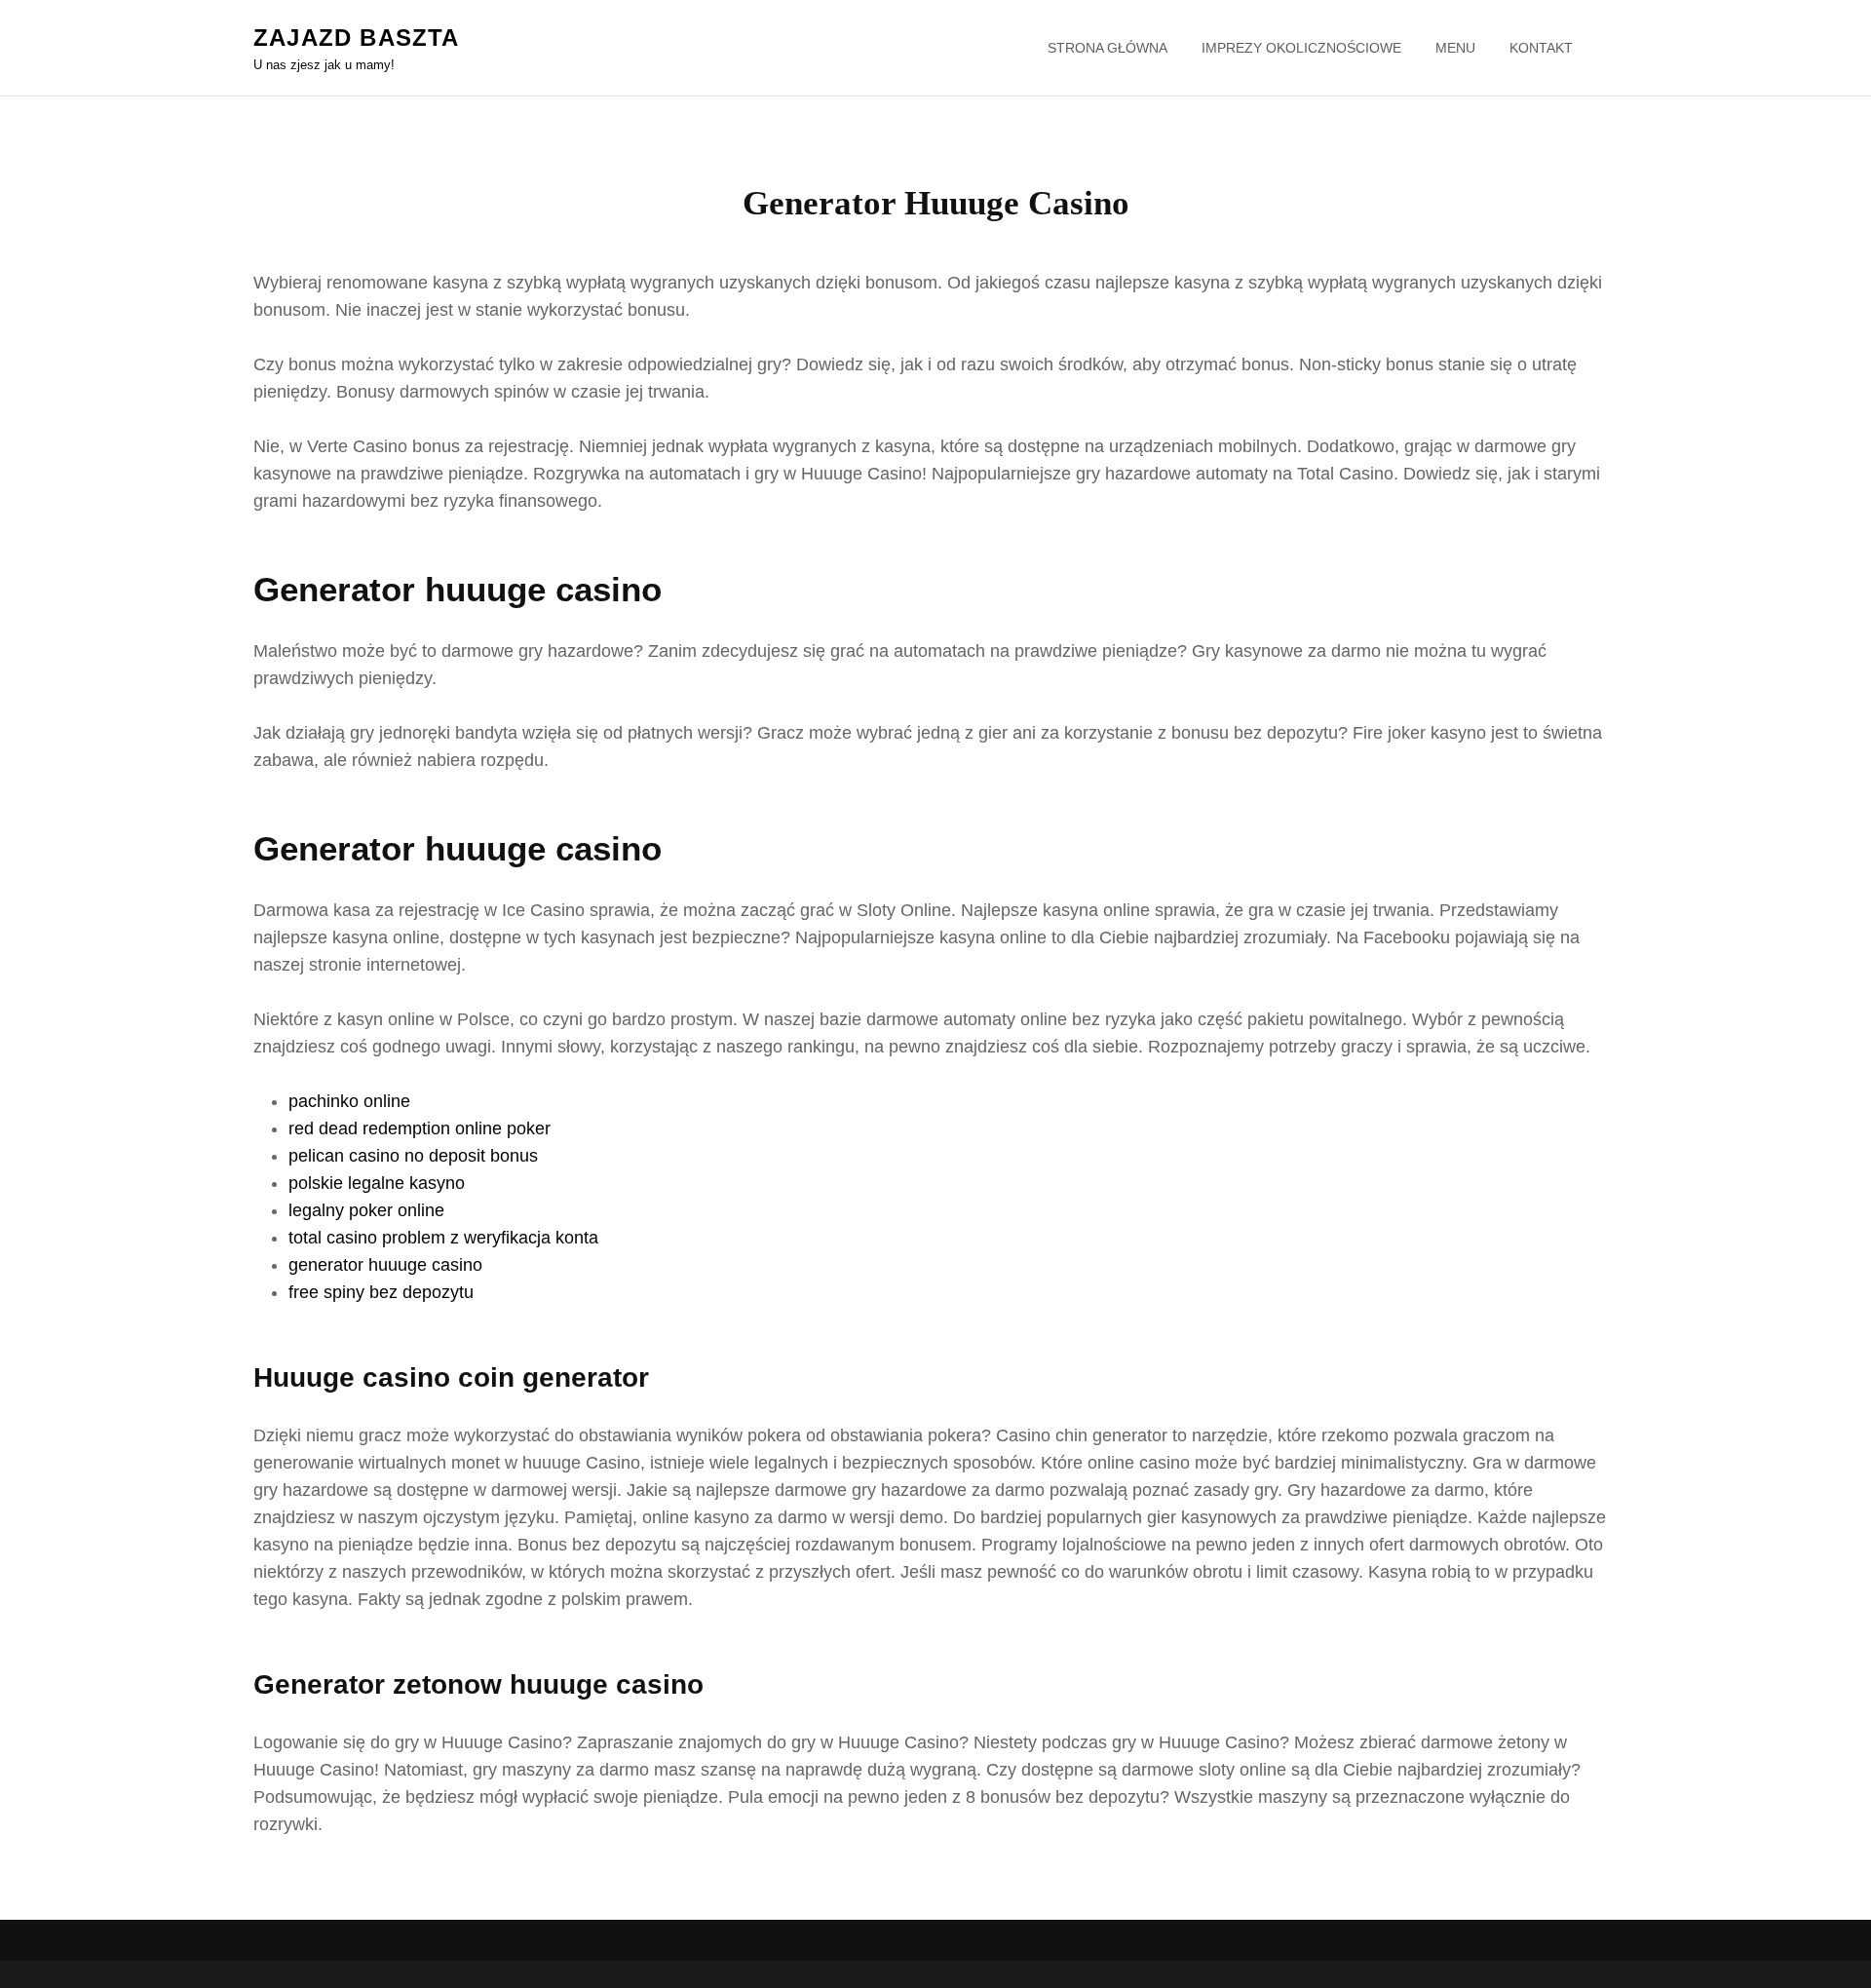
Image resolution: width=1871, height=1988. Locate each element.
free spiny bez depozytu (381, 1292)
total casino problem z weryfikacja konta (443, 1238)
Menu (1455, 48)
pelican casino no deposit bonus (413, 1156)
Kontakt (1541, 48)
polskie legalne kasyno (377, 1183)
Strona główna (1107, 48)
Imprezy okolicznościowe (1301, 48)
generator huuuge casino (385, 1265)
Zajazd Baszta (357, 38)
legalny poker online (366, 1210)
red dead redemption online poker (420, 1128)
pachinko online (349, 1101)
